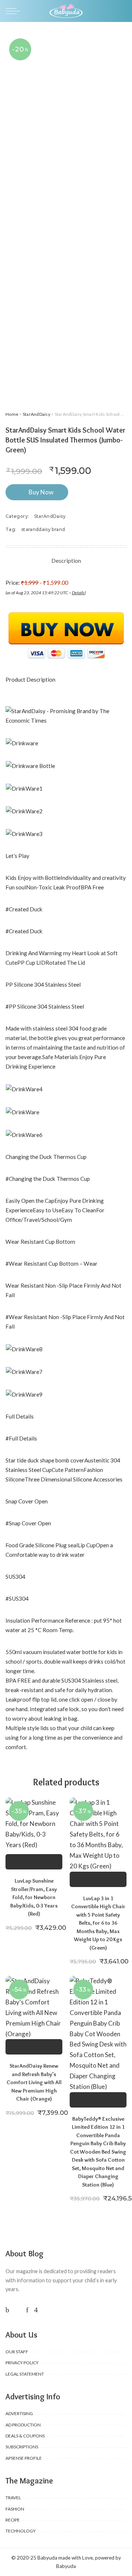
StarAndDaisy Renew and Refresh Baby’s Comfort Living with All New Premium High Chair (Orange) (34, 2082)
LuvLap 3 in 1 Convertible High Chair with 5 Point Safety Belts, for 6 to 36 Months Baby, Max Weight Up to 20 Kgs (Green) (98, 1923)
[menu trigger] (15, 11)
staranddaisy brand (43, 529)
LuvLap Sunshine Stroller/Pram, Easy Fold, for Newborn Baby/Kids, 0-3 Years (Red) (34, 1897)
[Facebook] (7, 2310)
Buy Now (41, 492)
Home (12, 414)
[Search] (122, 11)
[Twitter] (18, 2310)
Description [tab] (66, 560)
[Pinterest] (27, 2310)
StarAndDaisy (36, 414)
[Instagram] (36, 2310)
